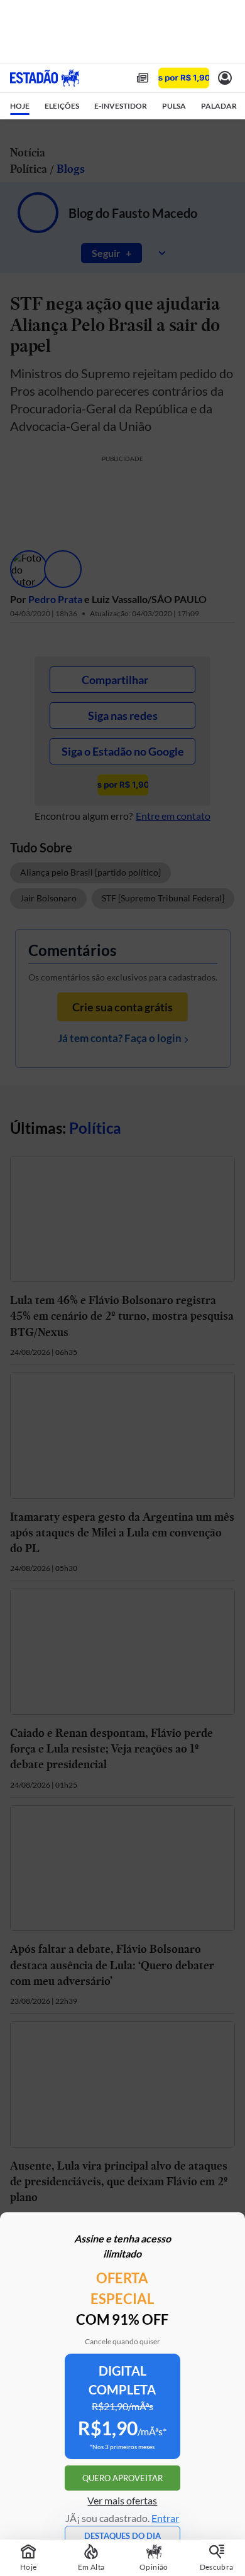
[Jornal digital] (143, 78)
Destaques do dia (122, 2536)
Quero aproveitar (122, 2478)
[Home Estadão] (45, 78)
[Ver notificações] (225, 78)
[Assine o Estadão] (184, 78)
